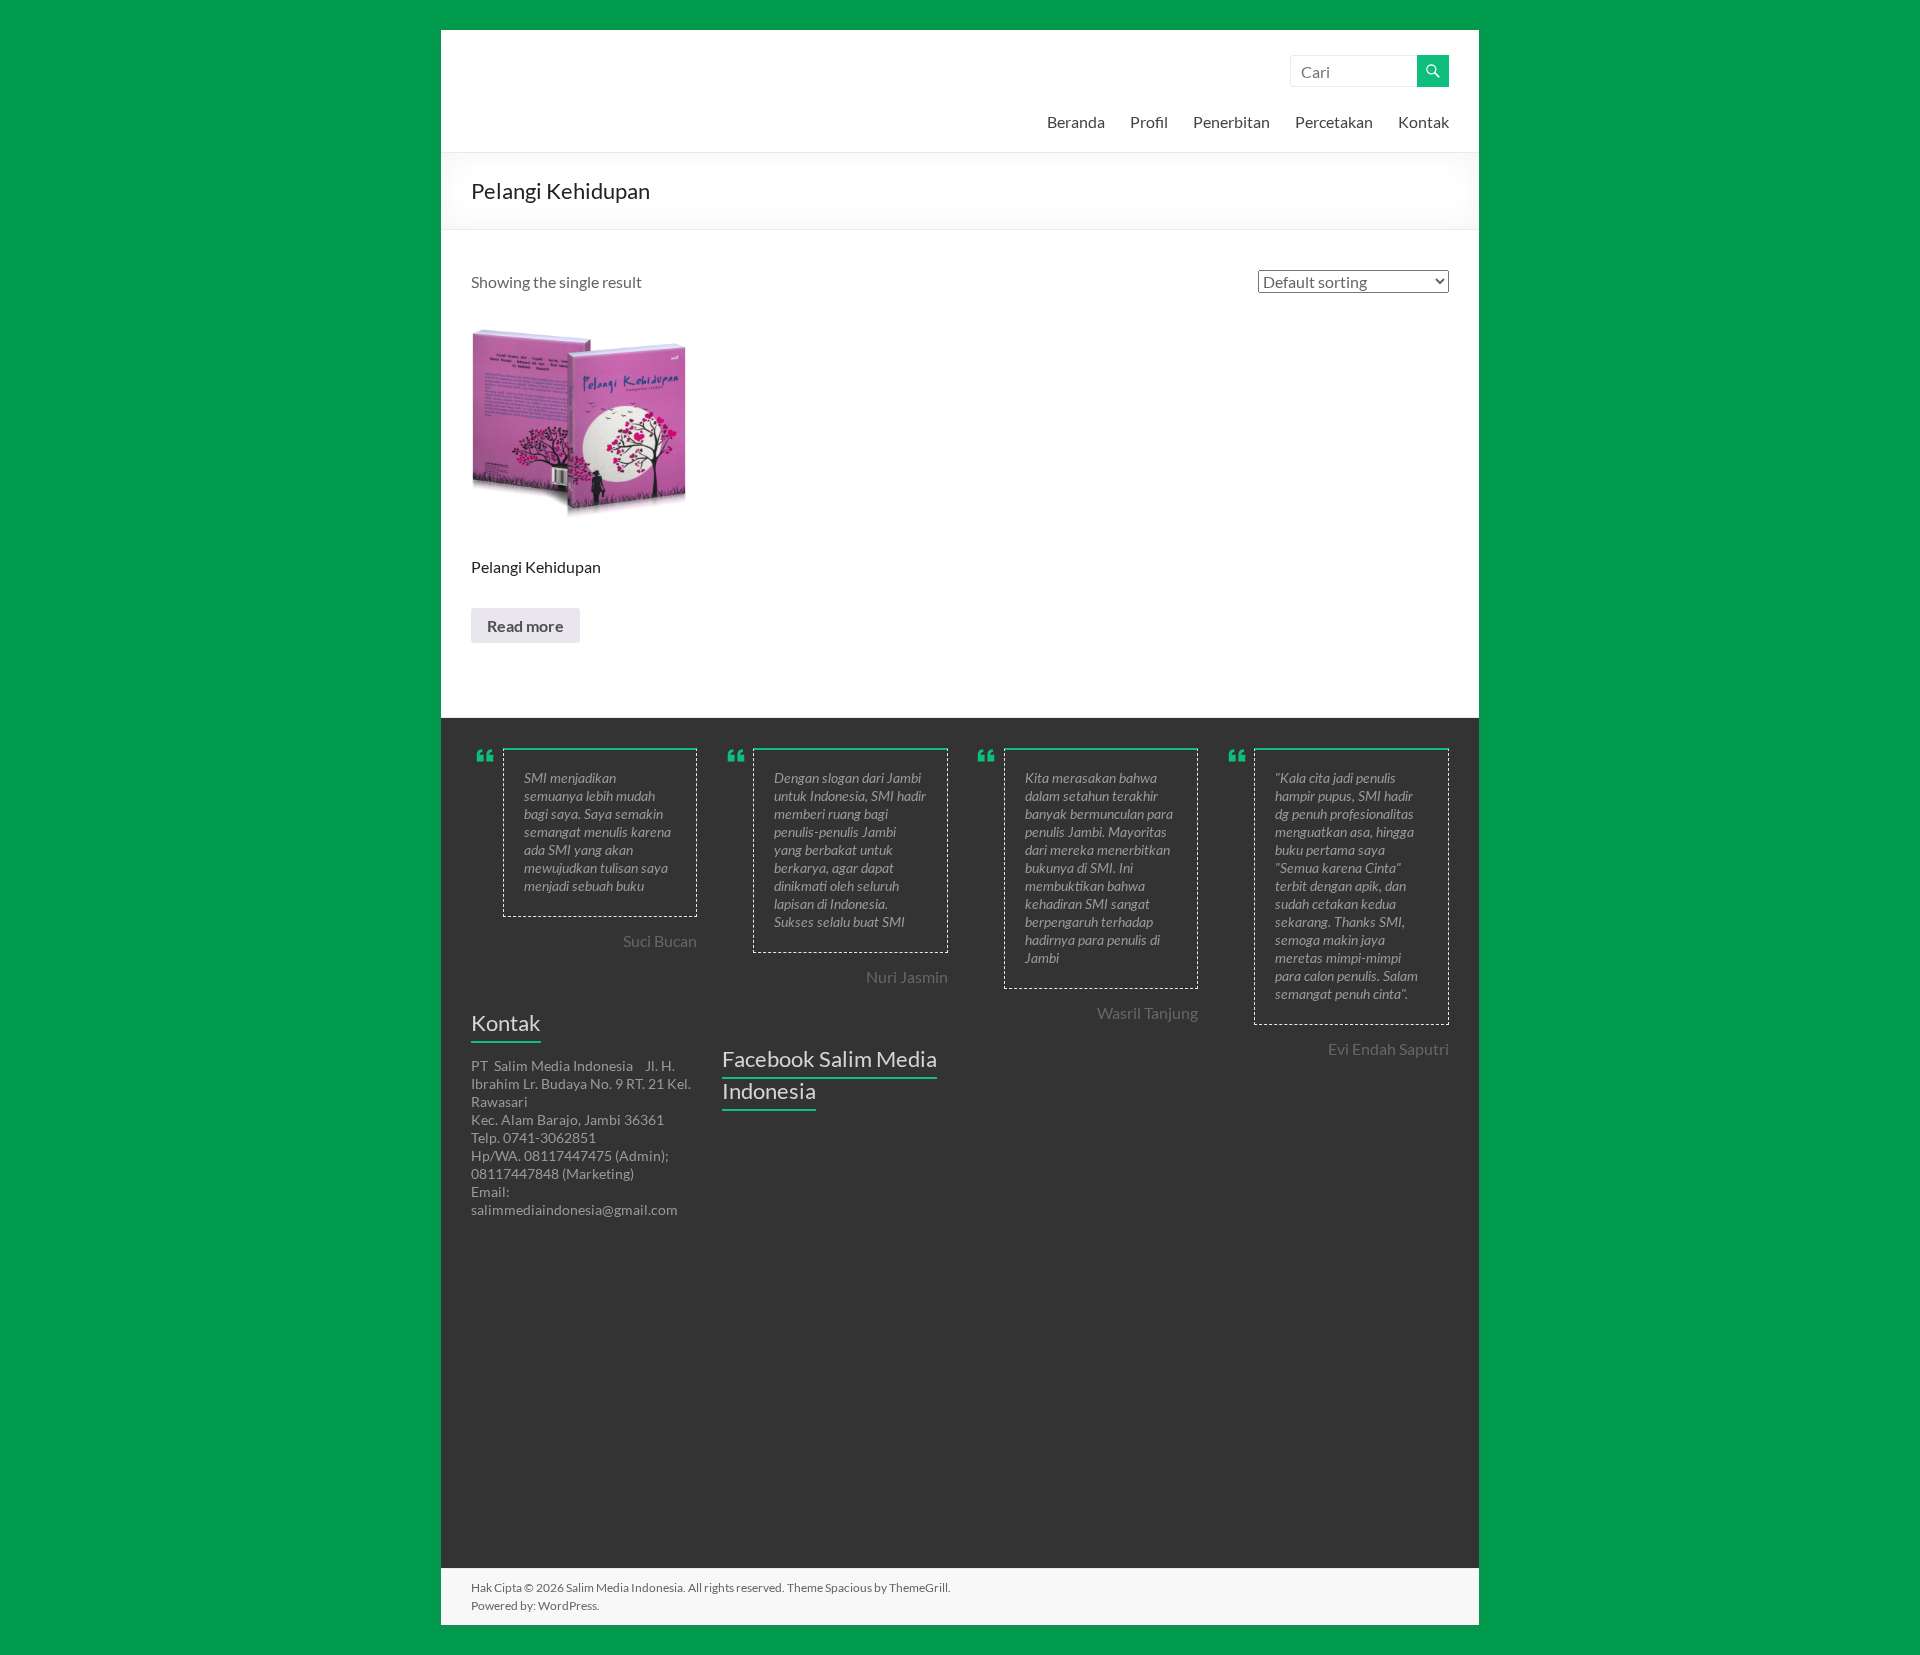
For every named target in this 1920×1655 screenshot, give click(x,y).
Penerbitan (1231, 121)
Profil (1149, 121)
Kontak (1423, 121)
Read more (525, 625)
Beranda (1076, 121)
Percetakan (1334, 121)
